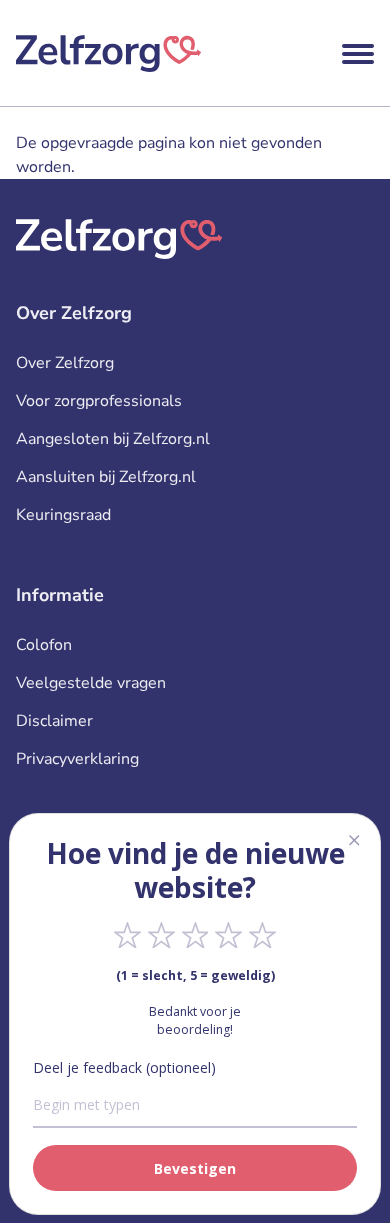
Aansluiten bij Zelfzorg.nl (106, 477)
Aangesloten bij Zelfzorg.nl (113, 439)
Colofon (44, 645)
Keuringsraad (63, 515)
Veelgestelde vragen (91, 683)
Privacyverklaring (77, 759)
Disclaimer (54, 721)
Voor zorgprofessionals (99, 401)
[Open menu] (358, 54)
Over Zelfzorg (65, 363)
